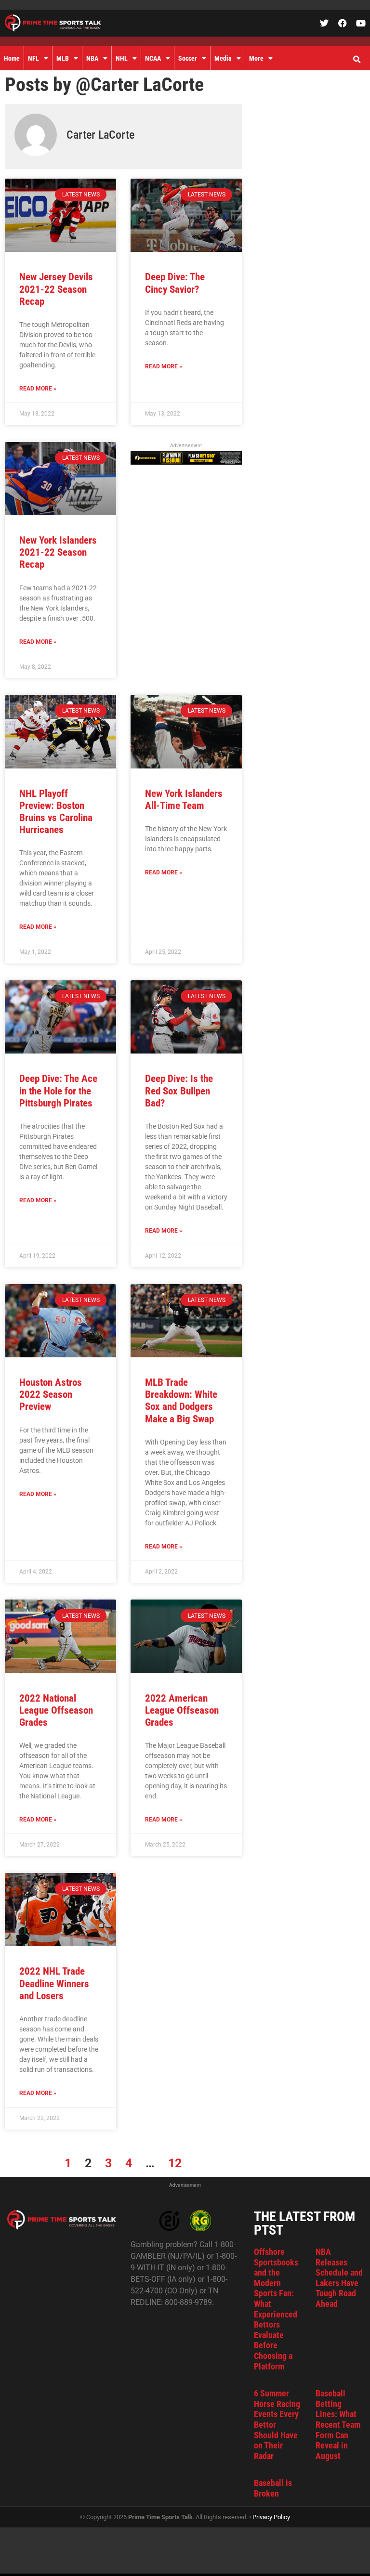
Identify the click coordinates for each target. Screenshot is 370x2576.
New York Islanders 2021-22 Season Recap (58, 552)
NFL (33, 58)
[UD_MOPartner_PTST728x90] (186, 462)
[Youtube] (361, 23)
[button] (357, 60)
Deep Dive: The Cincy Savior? (175, 283)
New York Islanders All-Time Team (184, 800)
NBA (92, 58)
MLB (63, 58)
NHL (122, 58)
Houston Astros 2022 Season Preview (51, 1394)
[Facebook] (343, 23)
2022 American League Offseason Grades (182, 1710)
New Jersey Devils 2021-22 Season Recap (56, 289)
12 (175, 2163)
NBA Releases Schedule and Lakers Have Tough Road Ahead (339, 2278)
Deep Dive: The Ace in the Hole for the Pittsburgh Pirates (58, 1091)
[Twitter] (324, 23)
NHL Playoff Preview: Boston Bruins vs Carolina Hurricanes (56, 812)
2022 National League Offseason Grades (56, 1710)
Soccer (188, 58)
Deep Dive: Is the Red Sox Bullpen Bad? (179, 1091)
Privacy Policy (271, 2517)
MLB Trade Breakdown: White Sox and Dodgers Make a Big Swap (181, 1401)
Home (12, 58)
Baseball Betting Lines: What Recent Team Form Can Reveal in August (338, 2425)
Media (223, 58)
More (256, 58)
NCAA (153, 58)
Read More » (38, 389)
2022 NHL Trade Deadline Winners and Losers (54, 1983)
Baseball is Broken (273, 2488)
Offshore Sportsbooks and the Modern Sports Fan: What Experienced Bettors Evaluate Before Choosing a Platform (276, 2309)
